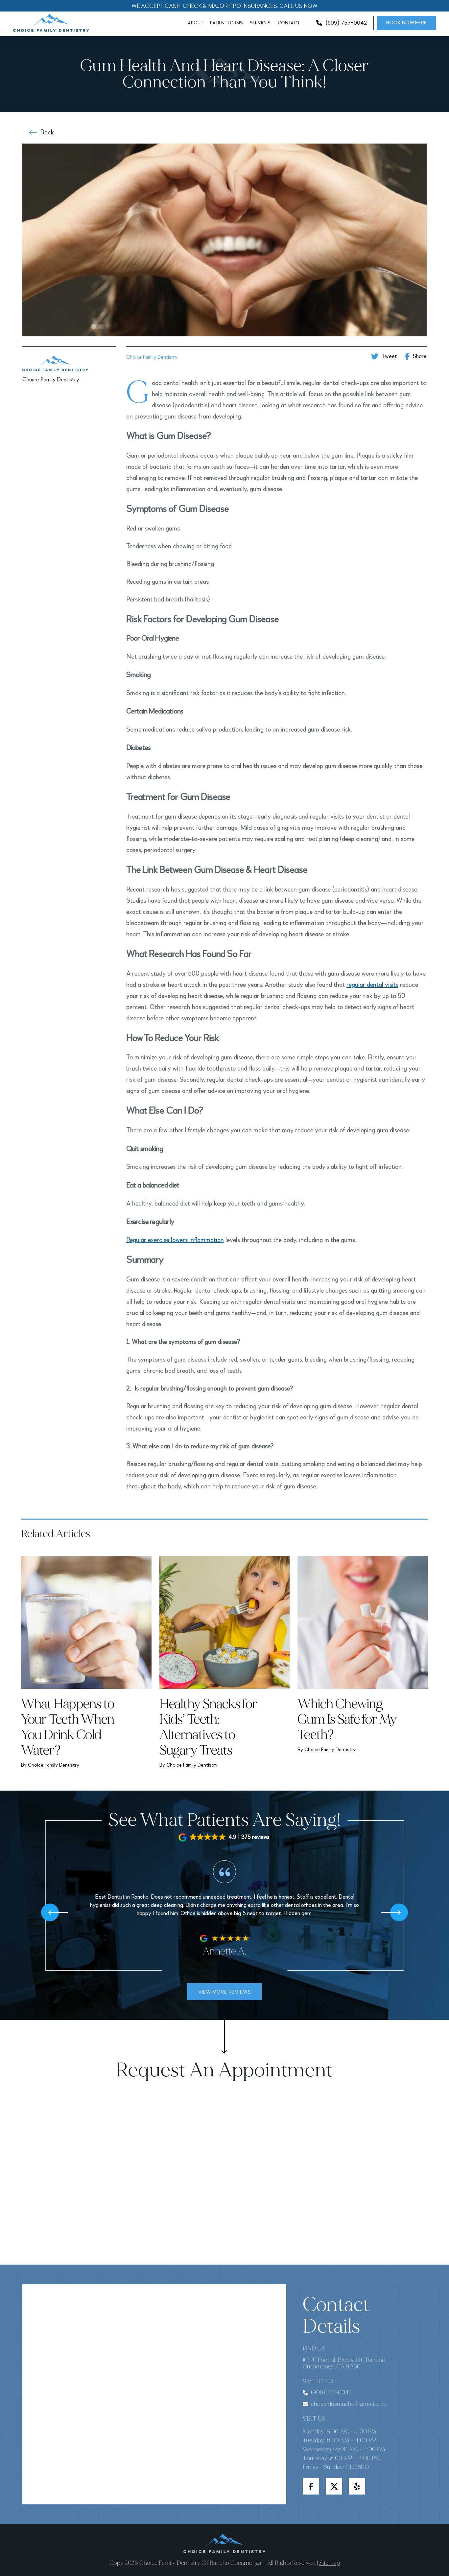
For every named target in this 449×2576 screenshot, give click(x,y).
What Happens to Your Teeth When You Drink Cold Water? (68, 1727)
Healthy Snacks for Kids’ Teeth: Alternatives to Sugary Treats (209, 1727)
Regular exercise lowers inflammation (175, 1240)
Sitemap (330, 2563)
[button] (225, 1837)
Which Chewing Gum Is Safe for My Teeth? (347, 1719)
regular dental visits (372, 985)
